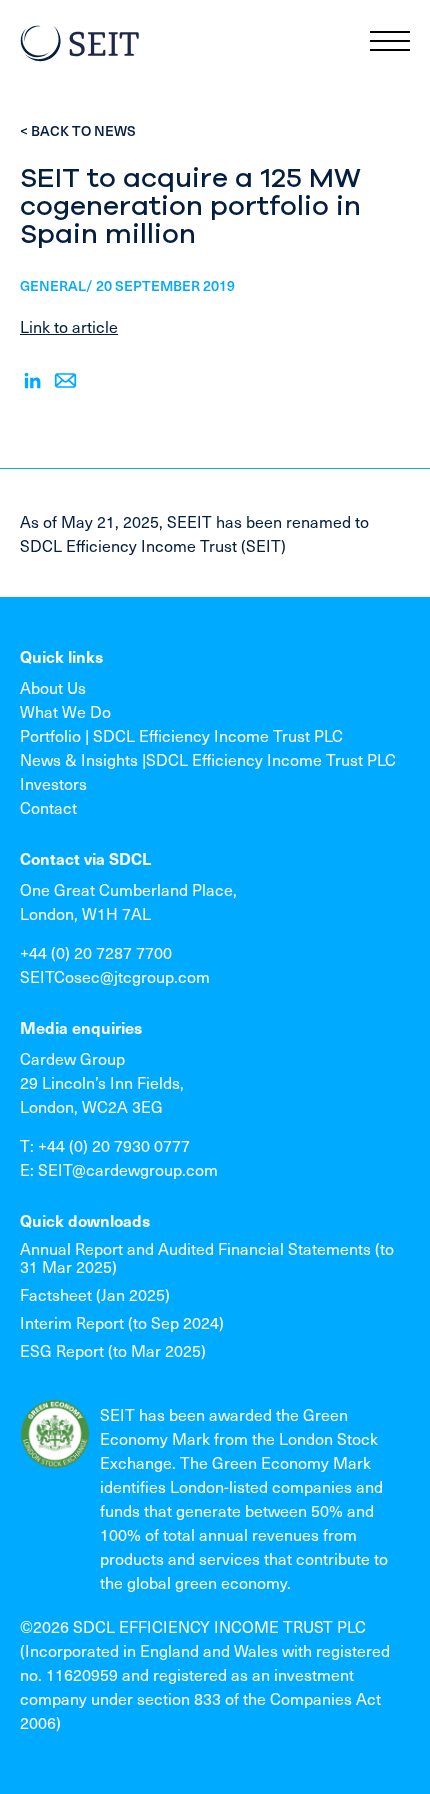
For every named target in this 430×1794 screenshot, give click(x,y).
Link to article (69, 326)
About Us (53, 687)
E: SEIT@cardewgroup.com (119, 1169)
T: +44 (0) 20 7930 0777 (105, 1145)
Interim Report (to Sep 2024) (122, 1322)
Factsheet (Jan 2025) (95, 1294)
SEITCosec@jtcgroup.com (115, 976)
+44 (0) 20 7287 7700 (96, 952)
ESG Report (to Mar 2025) (113, 1350)
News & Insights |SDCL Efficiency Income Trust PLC (208, 759)
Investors (53, 783)
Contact (48, 807)
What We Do (65, 711)
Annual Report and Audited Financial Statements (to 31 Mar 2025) (207, 1257)
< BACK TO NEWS (78, 130)
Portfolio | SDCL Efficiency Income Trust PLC (181, 735)
